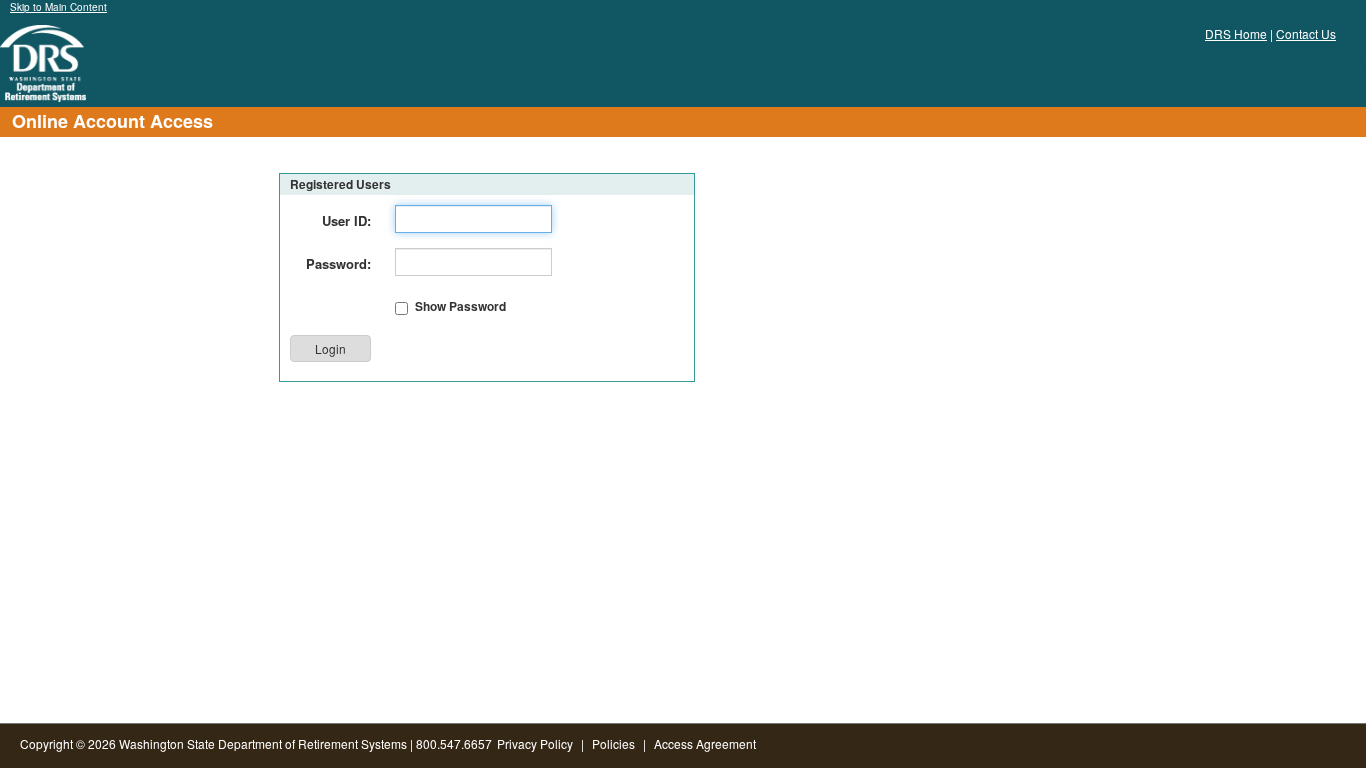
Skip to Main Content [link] (58, 7)
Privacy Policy (535, 743)
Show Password (460, 306)
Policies (613, 743)
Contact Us (1306, 33)
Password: (338, 263)
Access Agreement (705, 743)
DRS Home (1236, 33)
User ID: (346, 220)
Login (330, 348)
